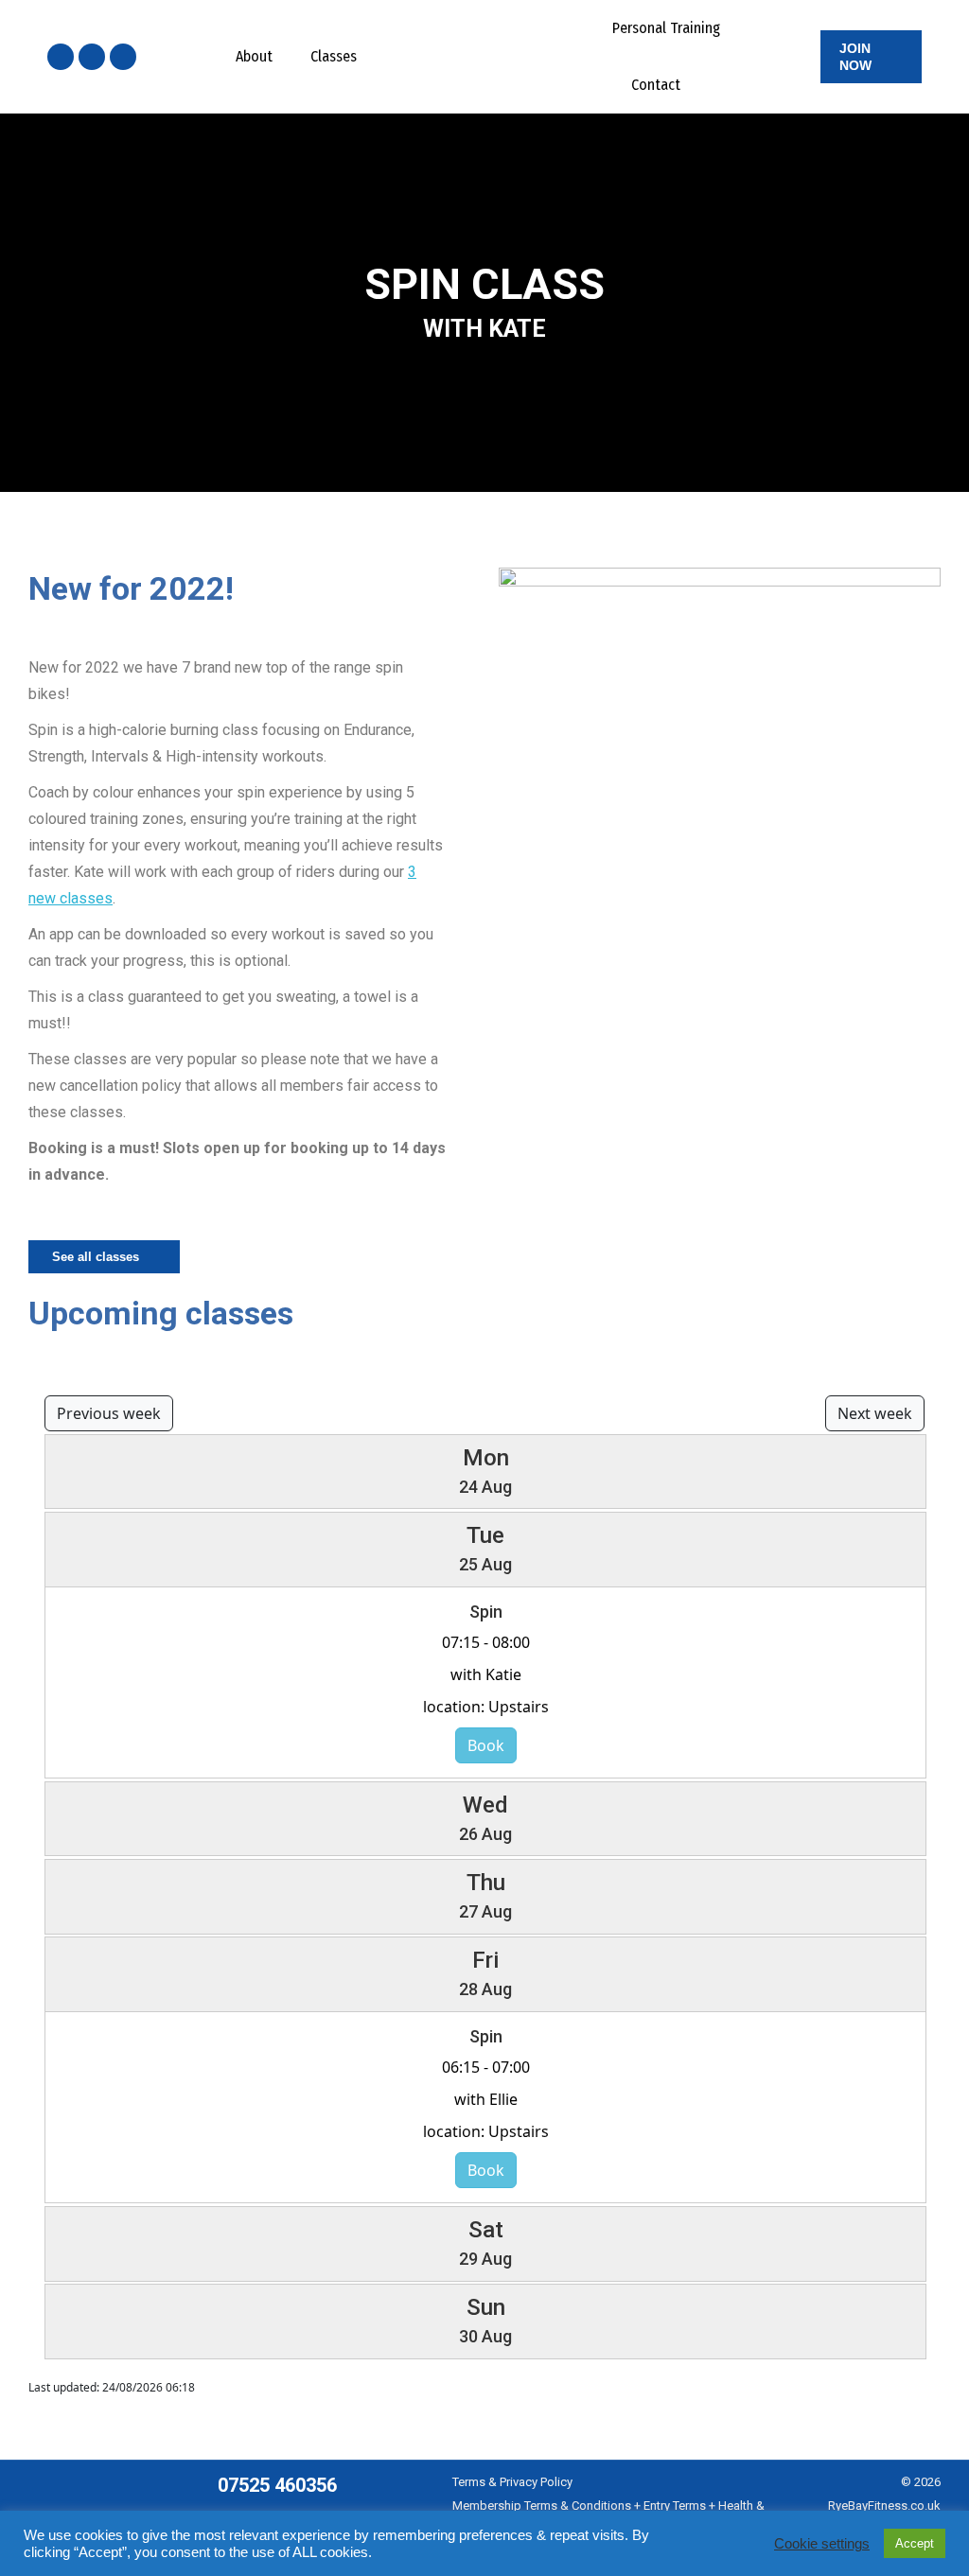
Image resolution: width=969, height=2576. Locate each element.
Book (486, 1745)
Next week (875, 1413)
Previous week (109, 1413)
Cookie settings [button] (822, 2544)
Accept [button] (915, 2543)
